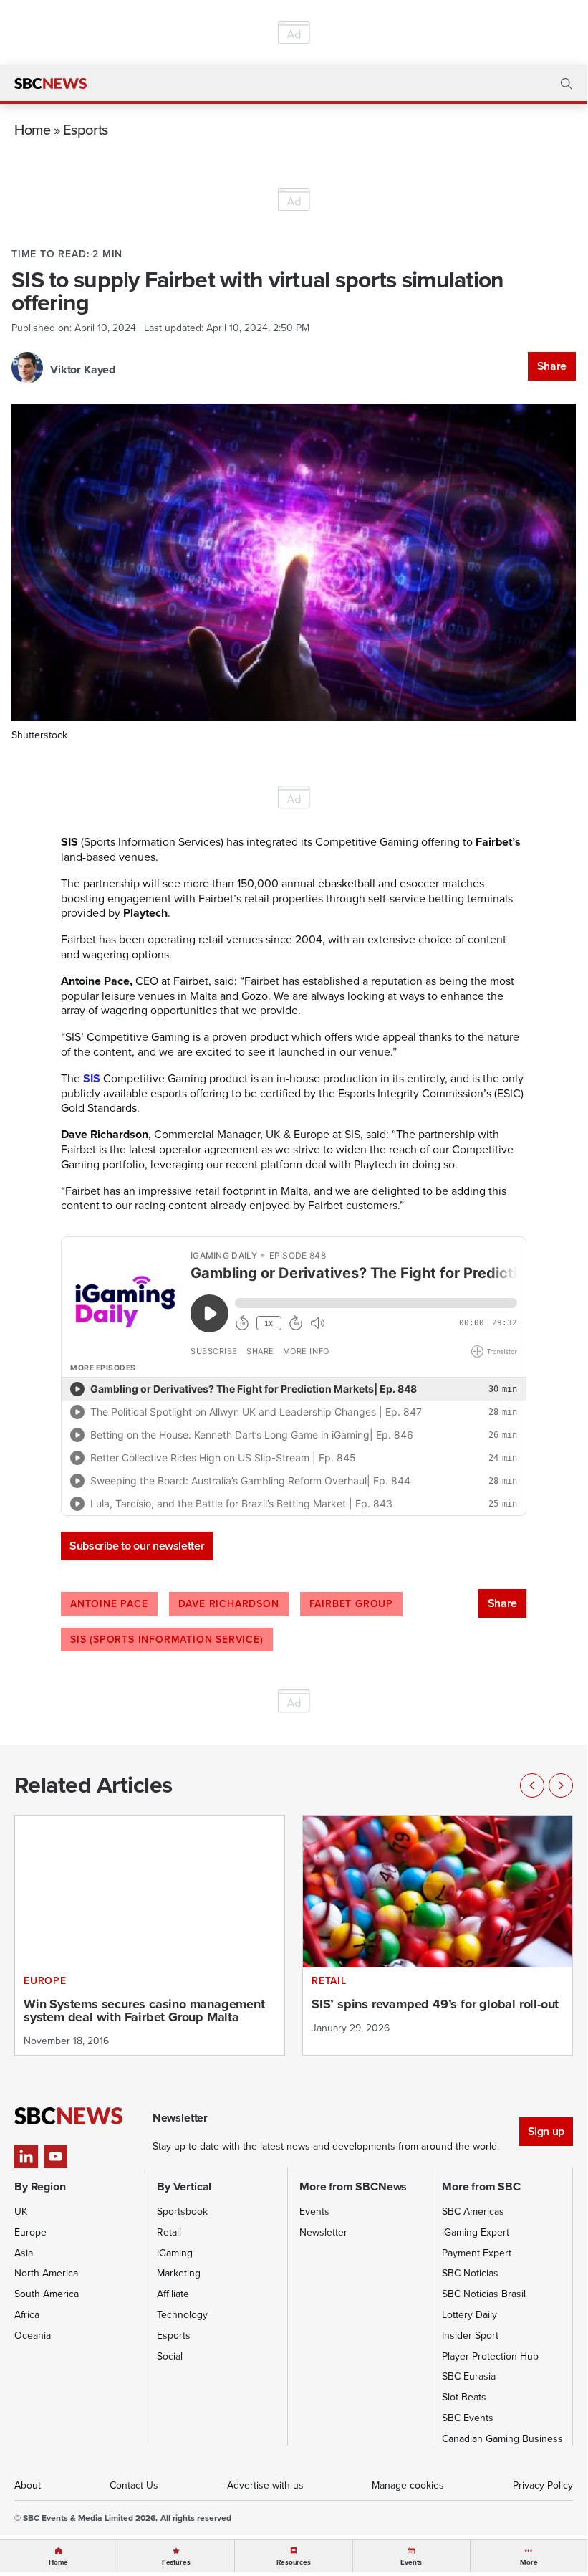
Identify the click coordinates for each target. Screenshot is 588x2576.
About (28, 2485)
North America (46, 2273)
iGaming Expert (476, 2232)
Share (552, 366)
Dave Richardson (229, 1604)
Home (33, 129)
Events (314, 2212)
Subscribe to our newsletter (137, 1546)
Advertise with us (265, 2485)
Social (170, 2356)
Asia (24, 2253)
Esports (85, 129)
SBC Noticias (470, 2273)
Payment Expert (477, 2253)
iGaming (175, 2253)
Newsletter (323, 2232)
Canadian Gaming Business (502, 2439)
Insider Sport (470, 2336)
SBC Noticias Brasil (484, 2294)
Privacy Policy (543, 2485)
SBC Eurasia (469, 2376)
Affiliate (173, 2294)
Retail (169, 2232)
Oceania (33, 2336)
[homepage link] (50, 84)
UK (21, 2212)
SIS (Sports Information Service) (167, 1640)
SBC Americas (473, 2212)
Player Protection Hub (490, 2356)
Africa (27, 2315)
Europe (30, 2232)
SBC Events (468, 2418)
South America (47, 2294)
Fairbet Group (351, 1604)
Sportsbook (182, 2212)
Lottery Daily (469, 2315)
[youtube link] (56, 2156)
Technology (182, 2315)
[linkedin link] (26, 2156)
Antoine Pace (109, 1604)
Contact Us (134, 2485)
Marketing (179, 2273)
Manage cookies (408, 2485)
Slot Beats (464, 2397)
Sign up (546, 2131)
